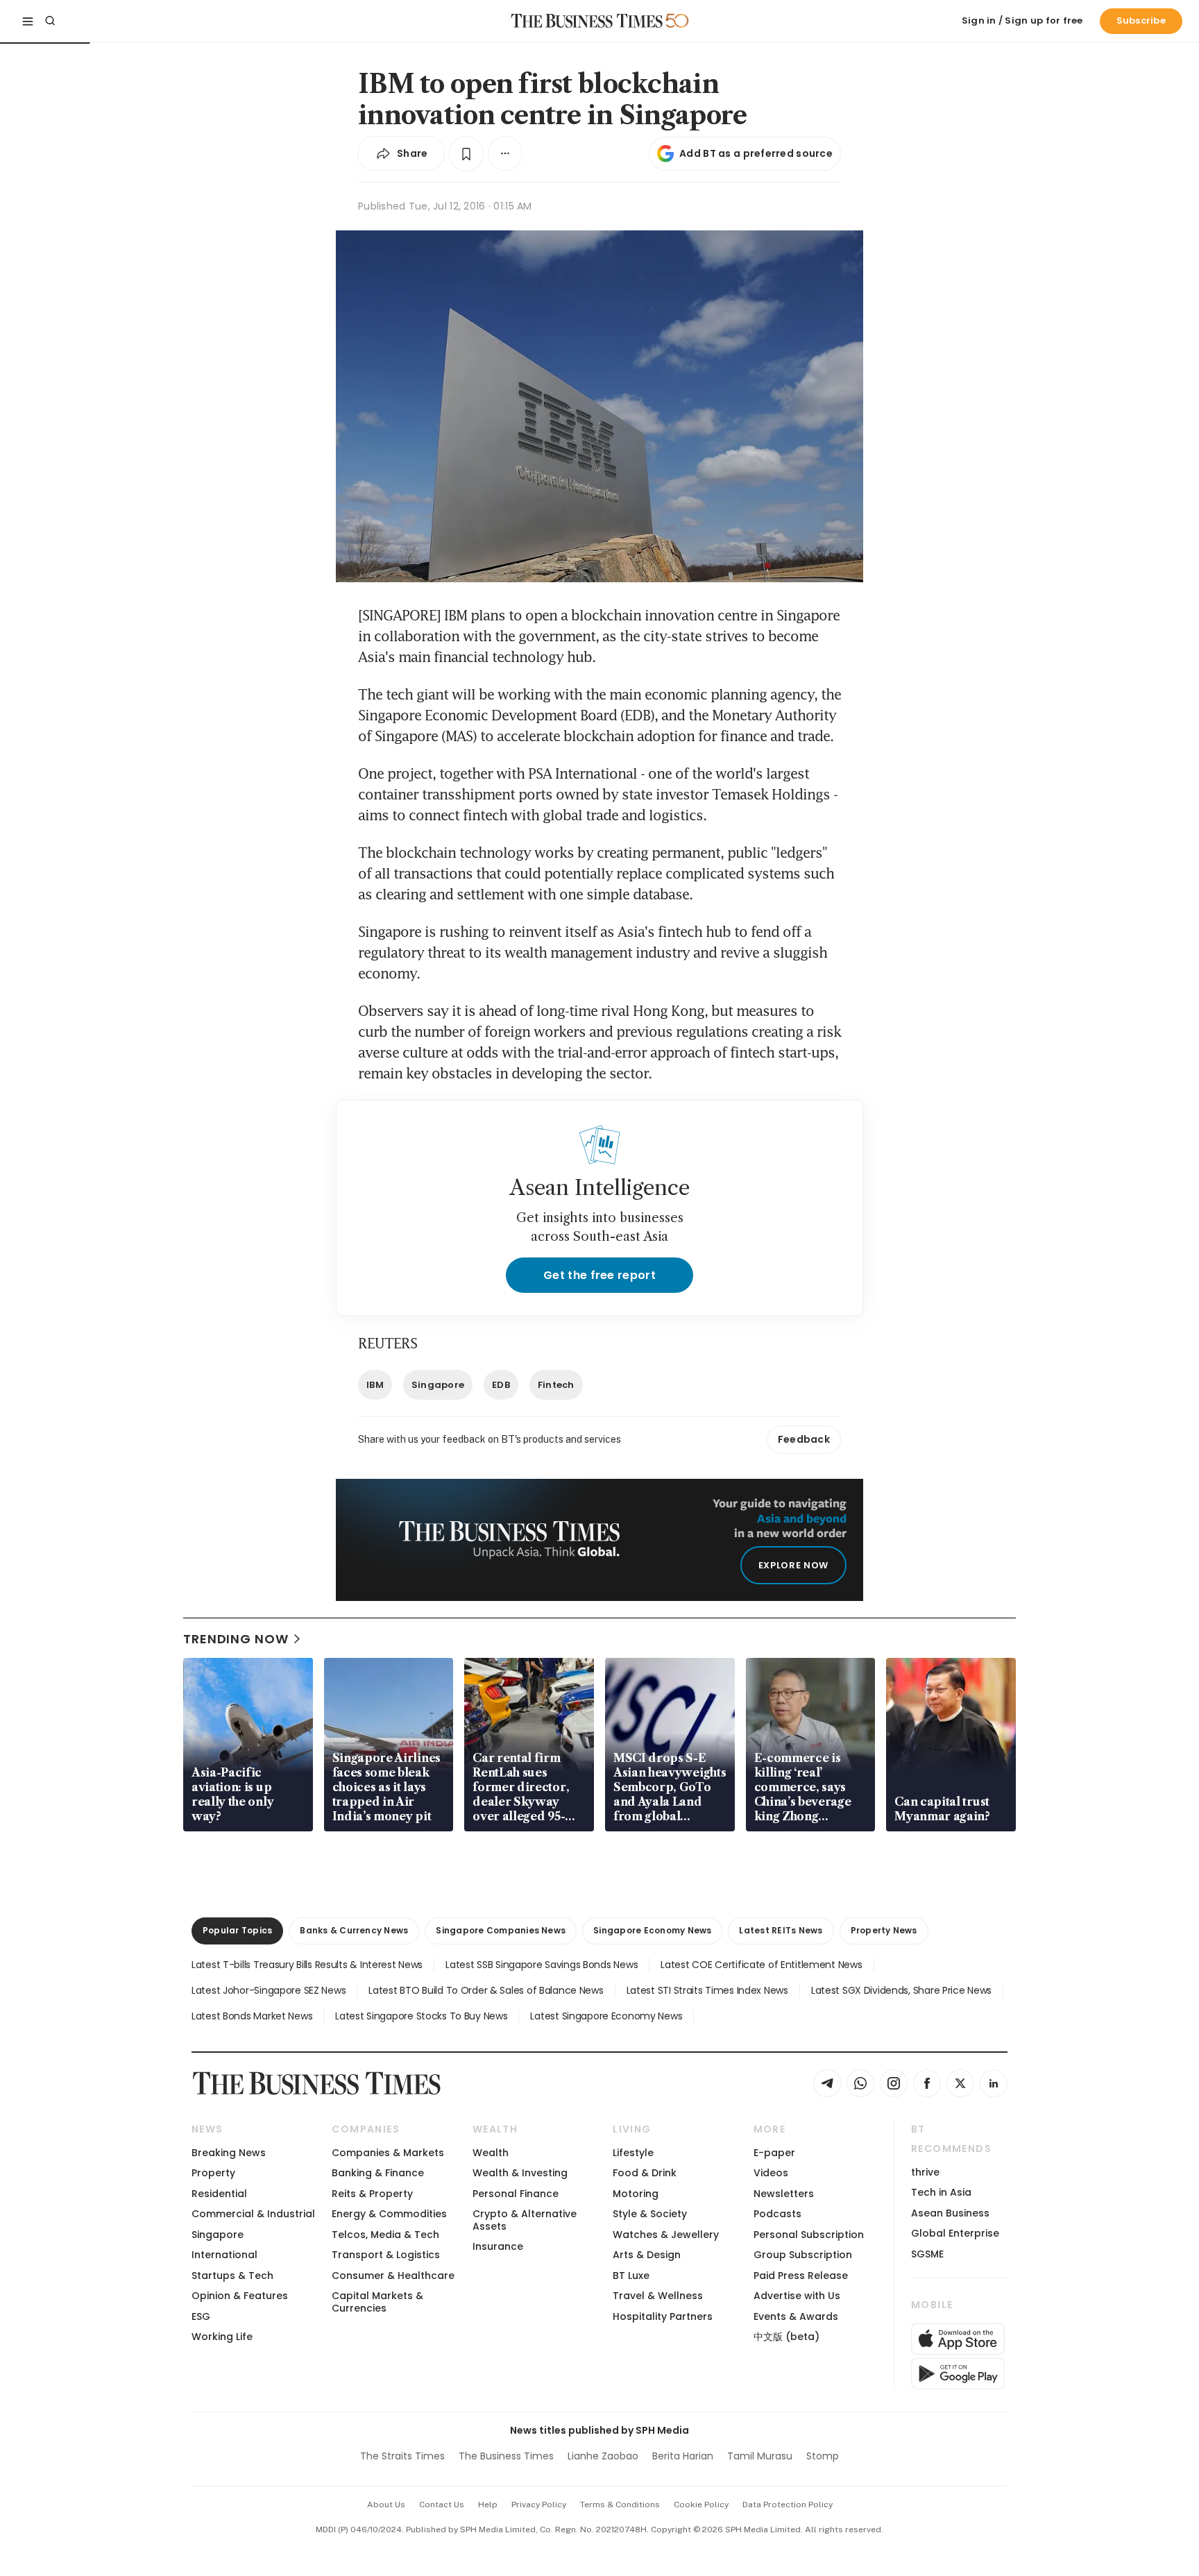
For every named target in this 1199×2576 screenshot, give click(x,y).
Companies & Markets (388, 2153)
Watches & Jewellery (666, 2235)
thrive (925, 2172)
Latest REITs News (781, 1930)
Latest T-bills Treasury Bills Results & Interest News (307, 1965)
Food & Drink (645, 2173)
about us (386, 2505)
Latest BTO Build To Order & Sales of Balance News (486, 1990)
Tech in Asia (941, 2192)
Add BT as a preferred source (756, 153)
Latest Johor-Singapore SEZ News (269, 1990)
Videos (771, 2173)
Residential (219, 2194)
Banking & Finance (378, 2173)
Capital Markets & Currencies (377, 2302)
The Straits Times (402, 2456)
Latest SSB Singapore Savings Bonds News (542, 1965)
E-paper (774, 2153)
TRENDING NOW (236, 1639)
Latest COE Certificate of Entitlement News (761, 1965)
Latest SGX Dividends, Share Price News (901, 1990)
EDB (501, 1385)
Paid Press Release (801, 2276)
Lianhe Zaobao (603, 2456)
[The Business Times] (587, 21)
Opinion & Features (240, 2296)
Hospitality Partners (663, 2316)
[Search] (50, 21)
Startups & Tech (232, 2276)
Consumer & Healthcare (393, 2276)
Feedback (804, 1439)
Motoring (636, 2194)
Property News (884, 1930)
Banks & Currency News (354, 1930)
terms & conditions (620, 2505)
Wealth (491, 2153)
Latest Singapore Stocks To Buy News (421, 2016)
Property (213, 2173)
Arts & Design (647, 2255)
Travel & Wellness (658, 2296)
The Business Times (506, 2456)
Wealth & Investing (520, 2173)
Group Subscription (803, 2255)
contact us (442, 2505)
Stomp (823, 2456)
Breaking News (229, 2153)
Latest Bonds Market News (252, 2016)
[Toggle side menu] (28, 21)
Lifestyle (633, 2153)
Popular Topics (237, 1930)
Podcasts (777, 2214)
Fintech (556, 1385)
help (488, 2505)
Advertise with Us (797, 2296)
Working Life (222, 2337)
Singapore (438, 1385)
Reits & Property (372, 2194)
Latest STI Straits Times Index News (707, 1990)
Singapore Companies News (501, 1930)
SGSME (927, 2254)
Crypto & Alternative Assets (525, 2220)
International (224, 2255)
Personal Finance (516, 2194)
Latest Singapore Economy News (606, 2016)
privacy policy (539, 2505)
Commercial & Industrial (253, 2214)
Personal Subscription (809, 2235)
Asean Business (950, 2213)
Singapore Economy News (652, 1930)
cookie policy (701, 2505)
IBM (375, 1385)
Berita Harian (683, 2456)
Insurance (498, 2246)
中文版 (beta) (786, 2337)
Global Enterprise (955, 2233)
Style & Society (650, 2214)
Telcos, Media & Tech (385, 2235)
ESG (201, 2316)
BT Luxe (631, 2276)
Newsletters (784, 2194)
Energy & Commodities (389, 2214)
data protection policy (788, 2505)
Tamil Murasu (760, 2456)
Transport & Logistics (386, 2255)
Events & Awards (796, 2316)
